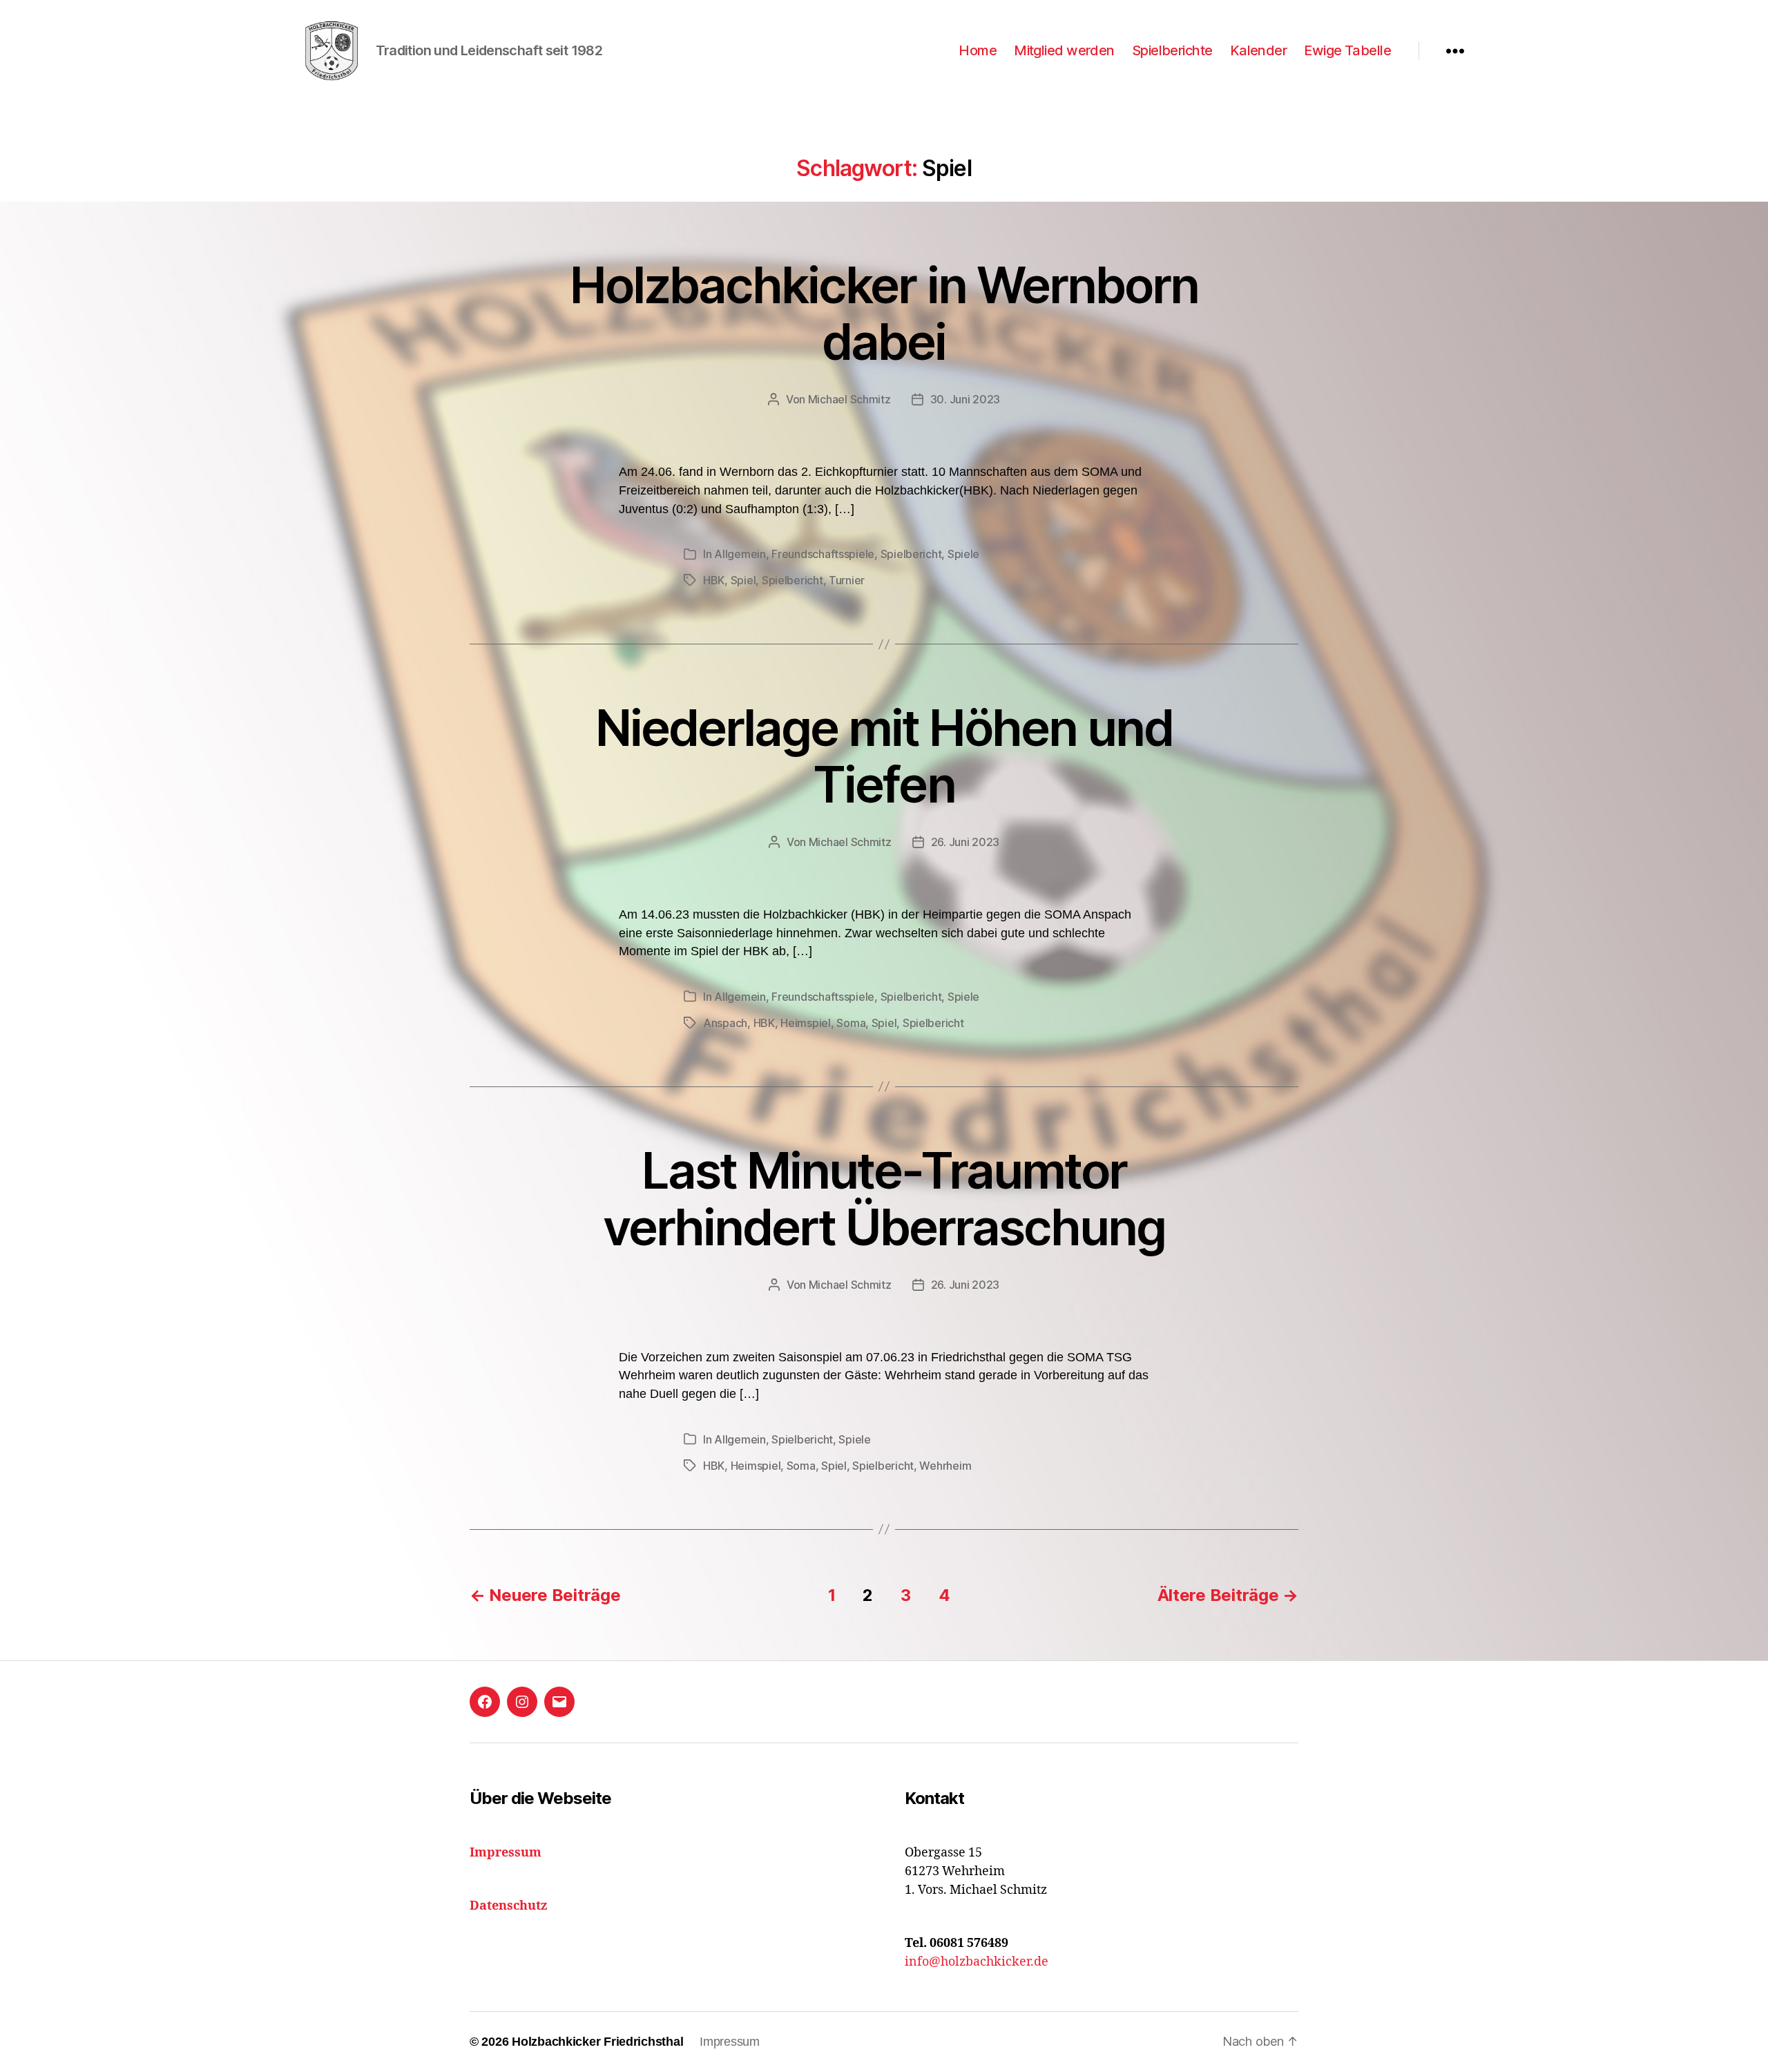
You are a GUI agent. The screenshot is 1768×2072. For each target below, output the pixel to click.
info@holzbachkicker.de (977, 1962)
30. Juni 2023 (965, 399)
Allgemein (740, 554)
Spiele (963, 554)
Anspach (725, 1023)
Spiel (743, 580)
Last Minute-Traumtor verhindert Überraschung (884, 1199)
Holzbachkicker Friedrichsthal (597, 2042)
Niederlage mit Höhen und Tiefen (884, 756)
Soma (851, 1023)
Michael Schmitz (849, 399)
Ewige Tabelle (1347, 50)
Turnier (847, 580)
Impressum (730, 2042)
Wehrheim (945, 1466)
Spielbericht (911, 554)
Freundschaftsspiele (823, 554)
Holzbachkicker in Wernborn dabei (884, 313)
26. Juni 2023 (965, 842)
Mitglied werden (1064, 50)
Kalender (1259, 50)
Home (978, 50)
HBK (714, 580)
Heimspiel (806, 1023)
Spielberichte (1172, 50)
